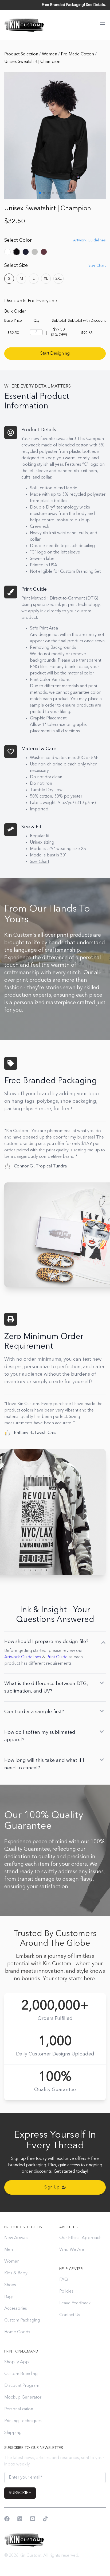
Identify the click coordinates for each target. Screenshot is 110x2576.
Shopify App (17, 2362)
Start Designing (55, 354)
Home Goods (17, 2332)
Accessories (16, 2309)
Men (9, 2250)
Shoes (10, 2285)
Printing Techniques (23, 2421)
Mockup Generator (23, 2397)
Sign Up (52, 2187)
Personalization (19, 2409)
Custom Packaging (22, 2320)
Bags (9, 2297)
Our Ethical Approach (80, 2238)
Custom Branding (21, 2374)
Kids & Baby (16, 2273)
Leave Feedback (75, 2303)
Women (50, 54)
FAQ (64, 2280)
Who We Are (72, 2250)
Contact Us (70, 2315)
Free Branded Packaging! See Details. (74, 5)
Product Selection (22, 54)
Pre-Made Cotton (78, 54)
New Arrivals (16, 2238)
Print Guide (57, 1657)
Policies (66, 2292)
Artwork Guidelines (23, 1657)
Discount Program (22, 2386)
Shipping (13, 2433)
